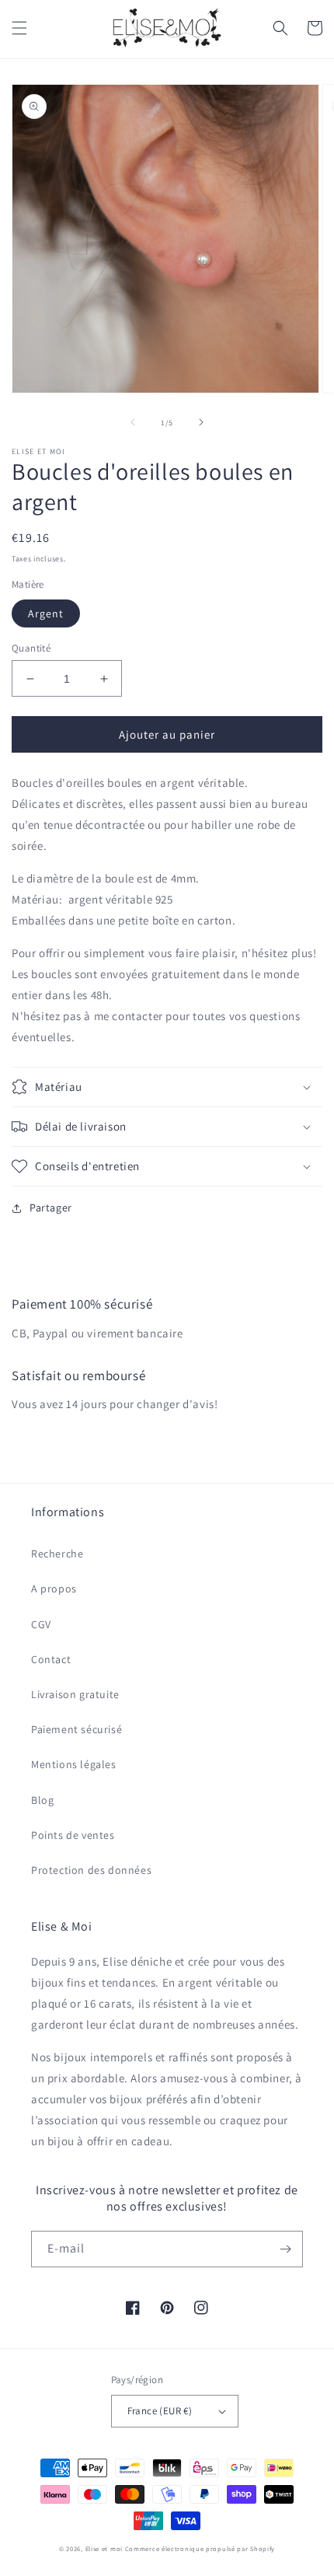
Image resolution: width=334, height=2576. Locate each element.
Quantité (31, 648)
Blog (42, 1800)
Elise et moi (104, 2548)
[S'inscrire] (285, 2249)
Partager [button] (51, 1208)
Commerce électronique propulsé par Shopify (200, 2548)
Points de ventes (73, 1835)
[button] (19, 28)
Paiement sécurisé (77, 1729)
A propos (54, 1589)
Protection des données (91, 1870)
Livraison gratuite (75, 1694)
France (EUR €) (160, 2411)
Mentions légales (74, 1764)
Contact (51, 1659)
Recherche (57, 1554)
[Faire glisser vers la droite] (201, 422)
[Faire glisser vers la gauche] (133, 422)
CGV (41, 1624)
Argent (46, 613)
